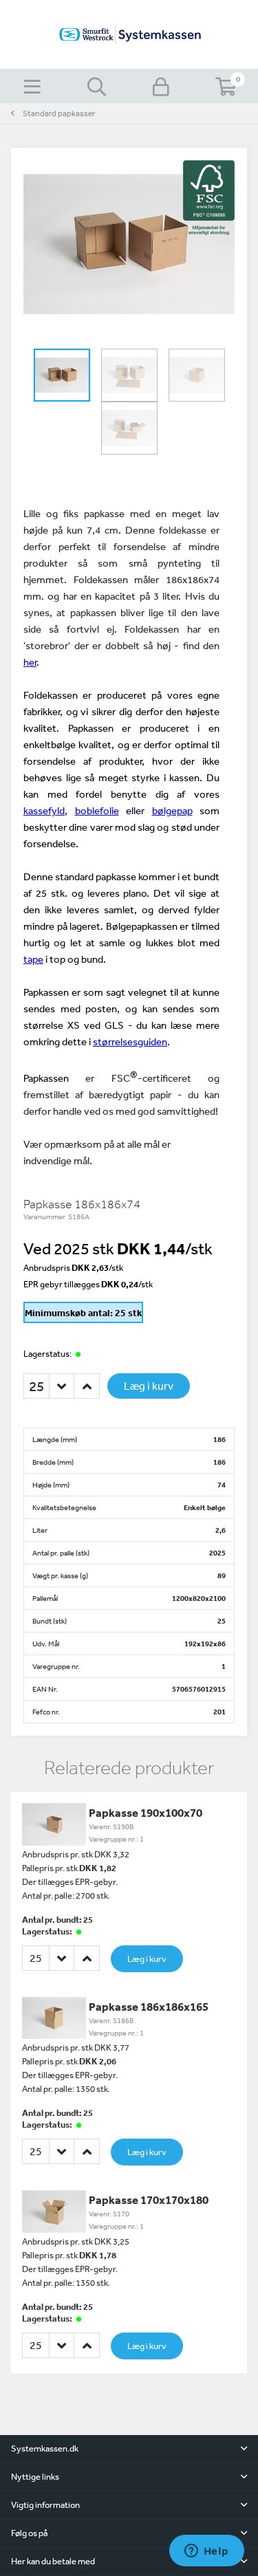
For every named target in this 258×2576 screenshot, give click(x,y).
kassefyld (44, 810)
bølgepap (172, 810)
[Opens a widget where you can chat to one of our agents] (206, 2552)
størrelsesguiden (130, 1041)
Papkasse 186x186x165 (149, 2006)
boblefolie (97, 810)
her (30, 662)
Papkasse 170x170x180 (149, 2200)
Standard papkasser (59, 113)
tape (33, 959)
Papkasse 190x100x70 (146, 1812)
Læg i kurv (149, 1386)
